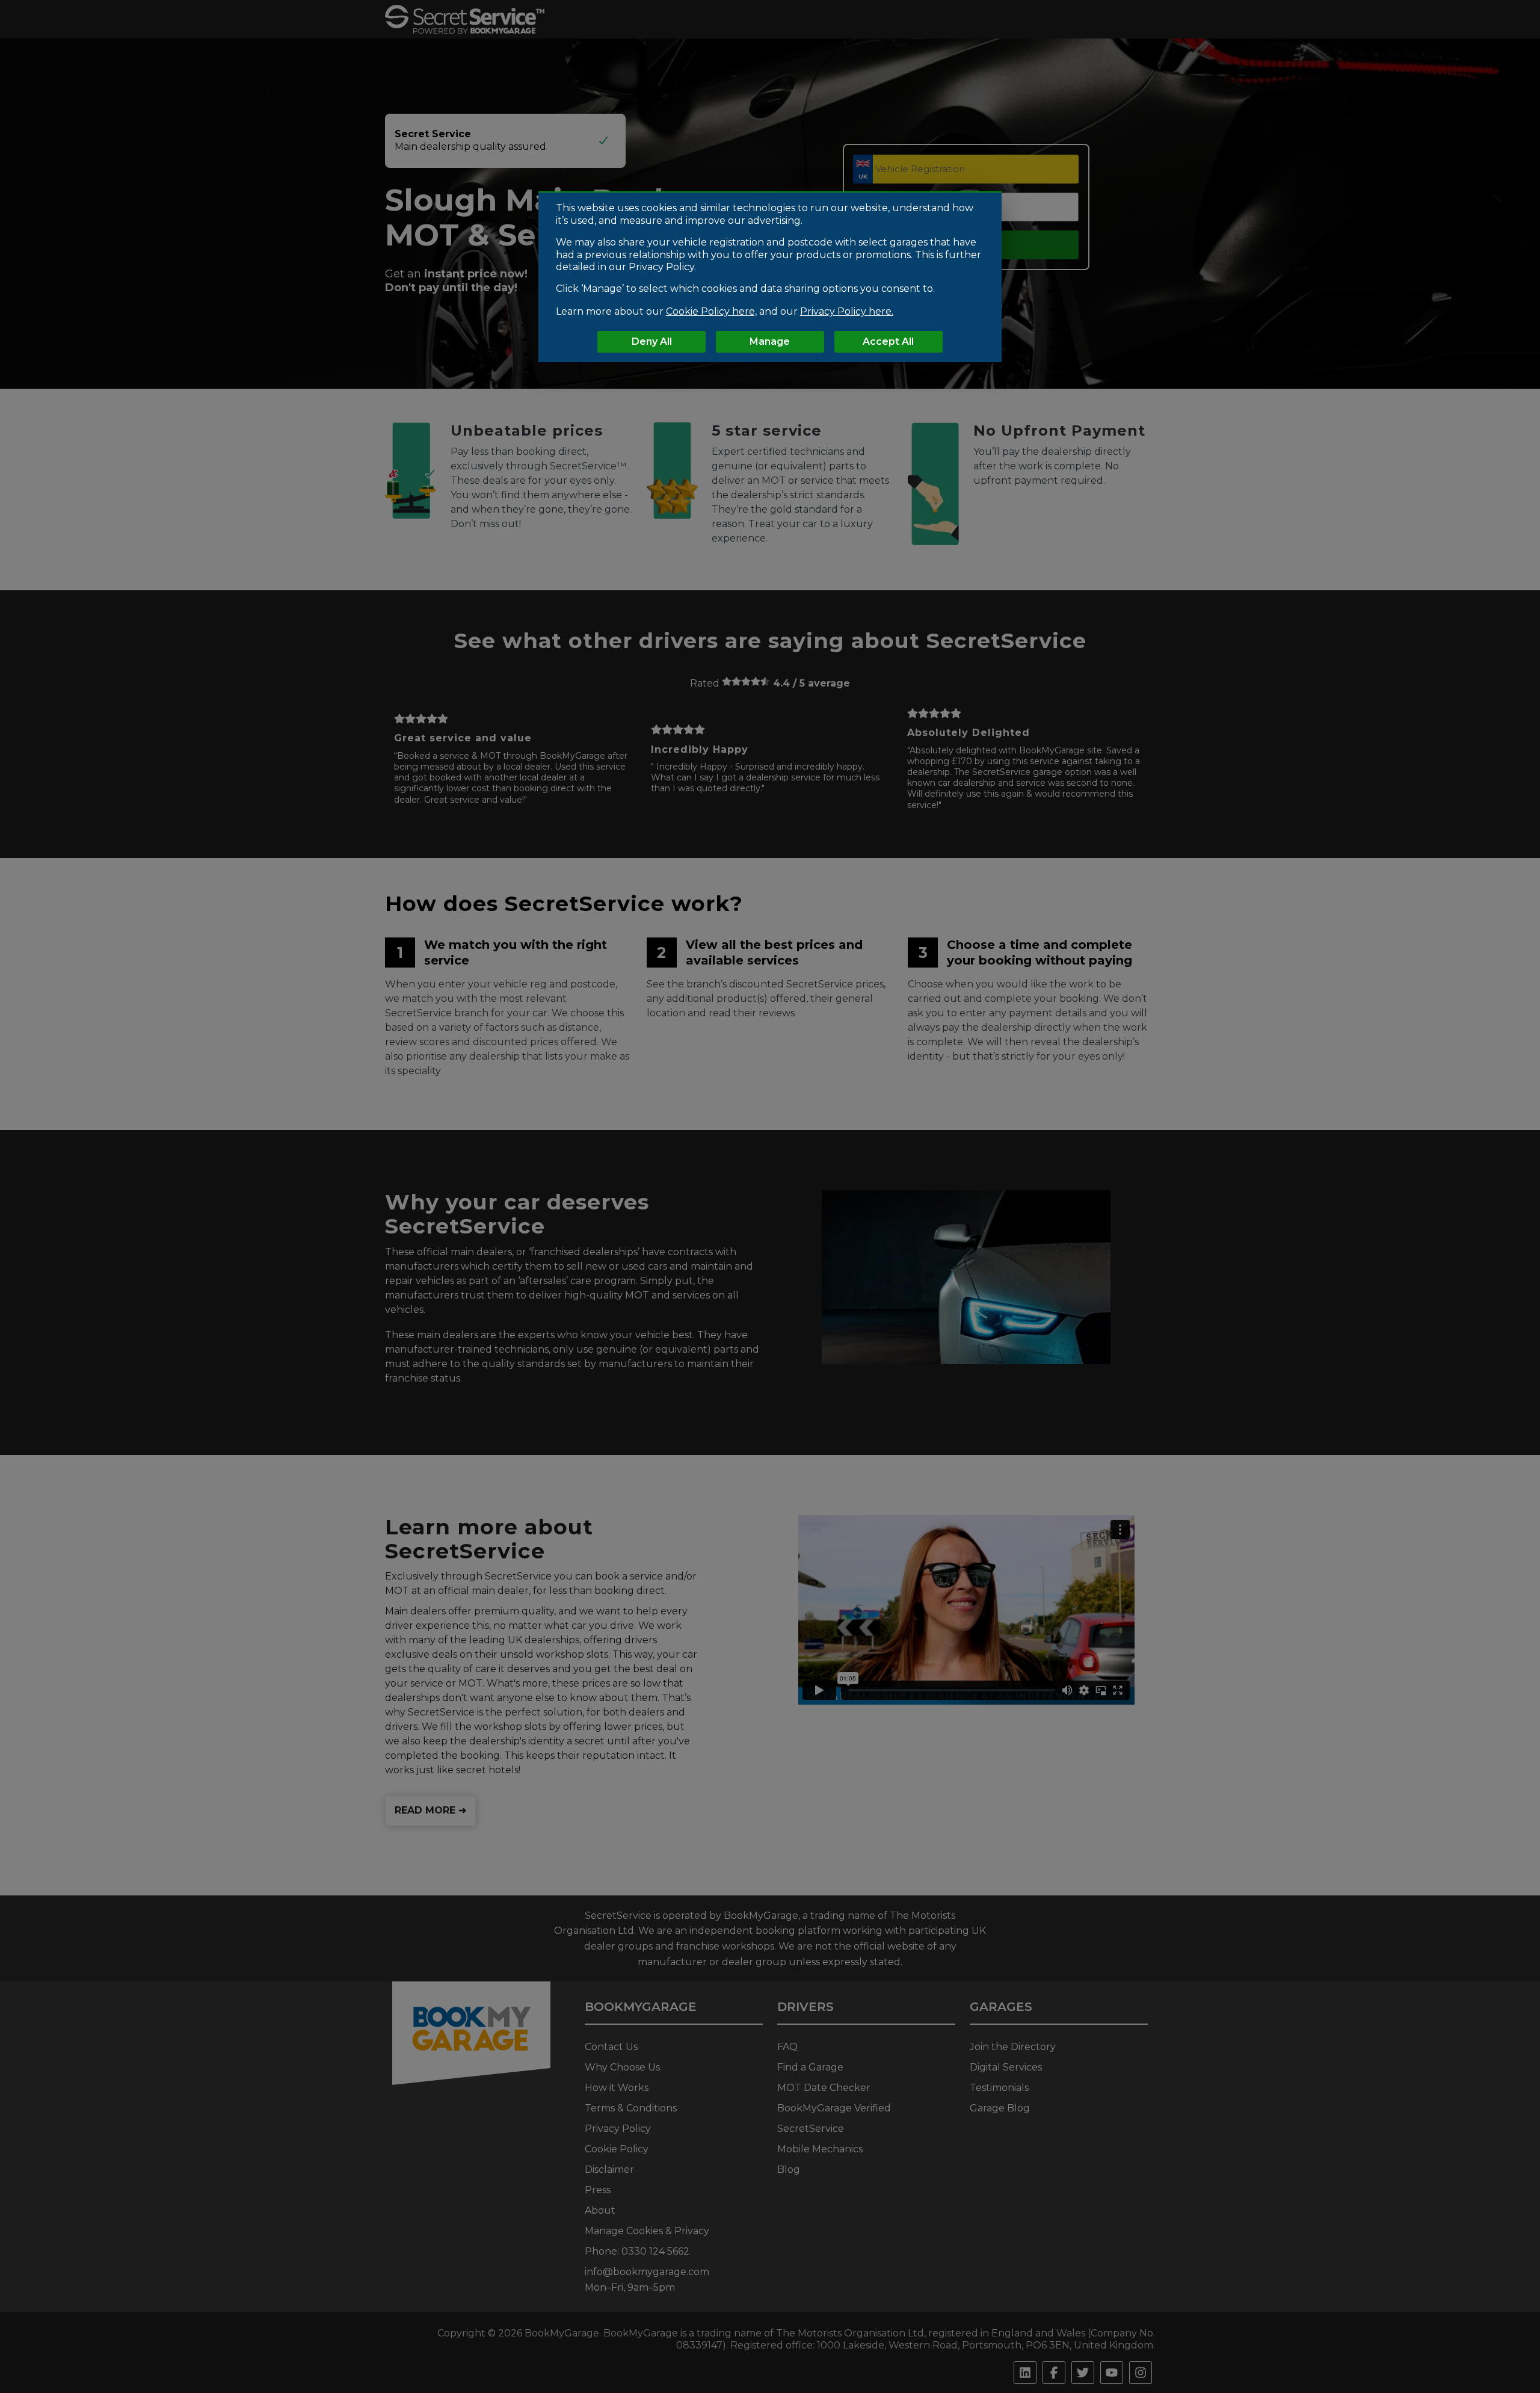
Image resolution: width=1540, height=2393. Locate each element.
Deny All (652, 341)
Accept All (888, 341)
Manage (770, 341)
